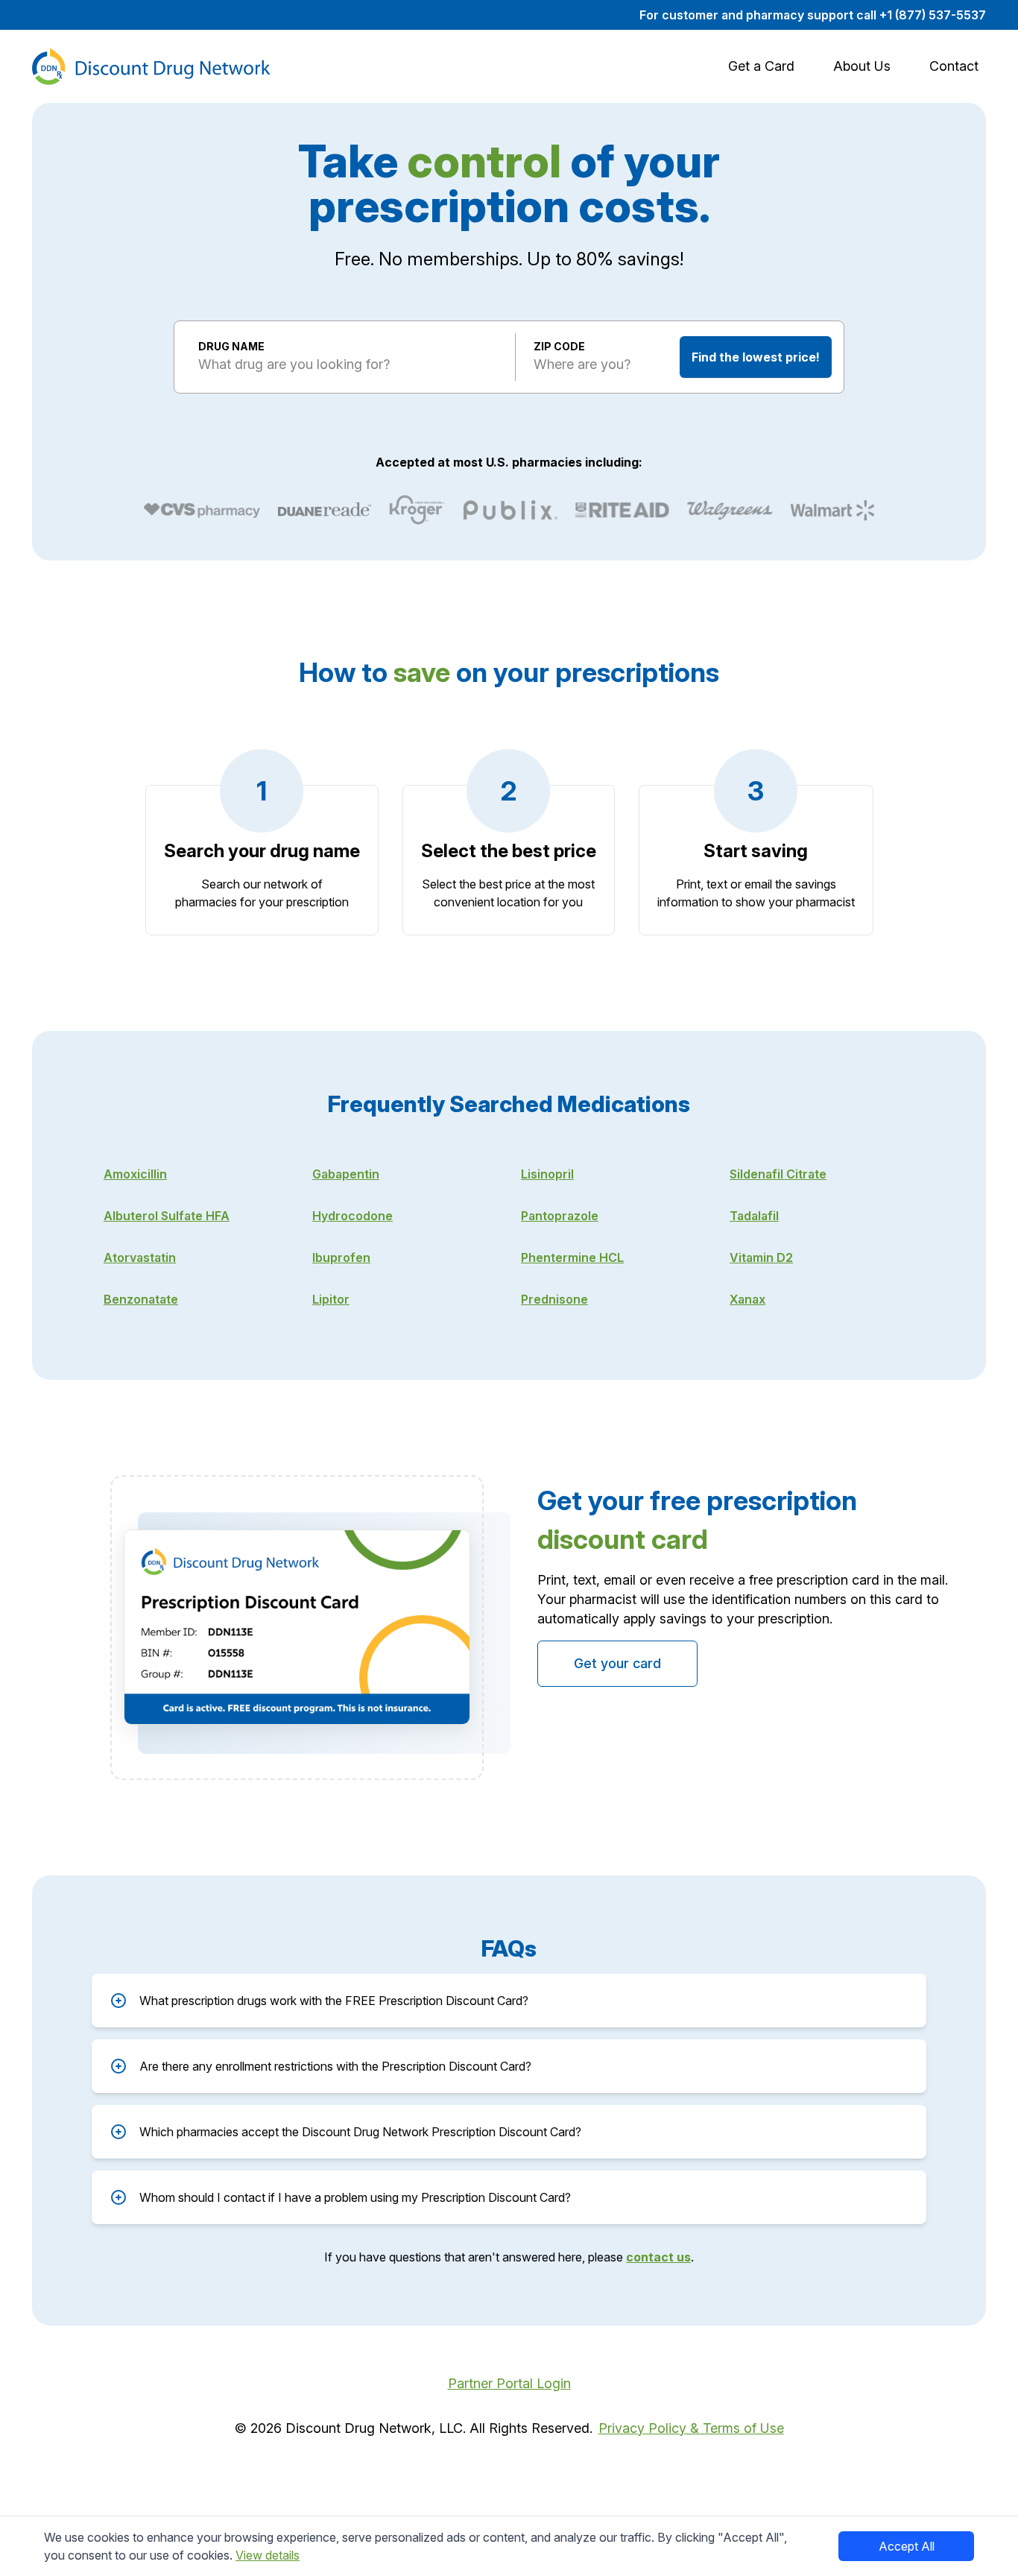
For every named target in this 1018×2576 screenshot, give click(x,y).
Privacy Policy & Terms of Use (691, 2428)
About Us (862, 66)
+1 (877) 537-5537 (933, 15)
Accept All (907, 2546)
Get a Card (761, 66)
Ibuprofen (341, 1257)
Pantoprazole (560, 1216)
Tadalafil (754, 1216)
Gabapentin (346, 1174)
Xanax (747, 1299)
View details (268, 2555)
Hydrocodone (352, 1216)
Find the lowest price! (756, 357)
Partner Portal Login (509, 2383)
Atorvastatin (140, 1257)
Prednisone (554, 1299)
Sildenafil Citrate (778, 1174)
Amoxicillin (135, 1174)
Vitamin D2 (761, 1257)
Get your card (617, 1663)
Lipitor (331, 1299)
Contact (954, 66)
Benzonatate (141, 1299)
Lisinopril (547, 1174)
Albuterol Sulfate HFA (167, 1216)
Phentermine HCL (572, 1257)
